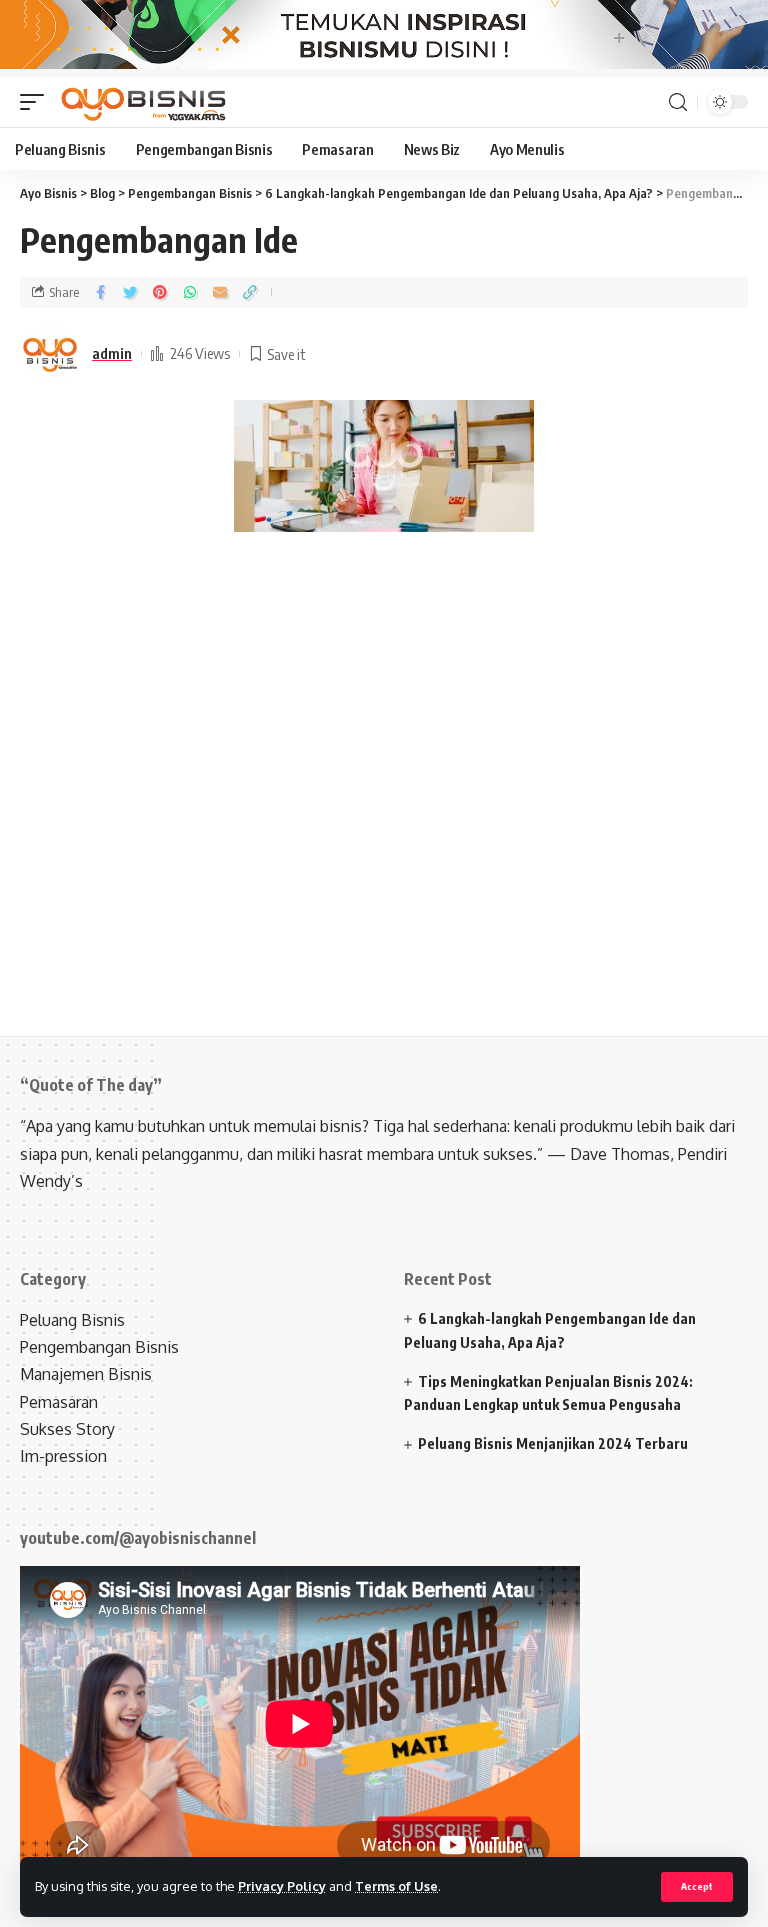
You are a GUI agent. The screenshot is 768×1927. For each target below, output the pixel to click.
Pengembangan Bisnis (99, 1347)
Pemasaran (59, 1402)
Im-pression (63, 1456)
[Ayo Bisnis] (145, 102)
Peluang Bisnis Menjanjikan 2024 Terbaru (553, 1443)
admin (112, 353)
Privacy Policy (282, 1886)
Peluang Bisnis (72, 1320)
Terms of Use (396, 1886)
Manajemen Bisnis (86, 1374)
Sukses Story (67, 1429)
